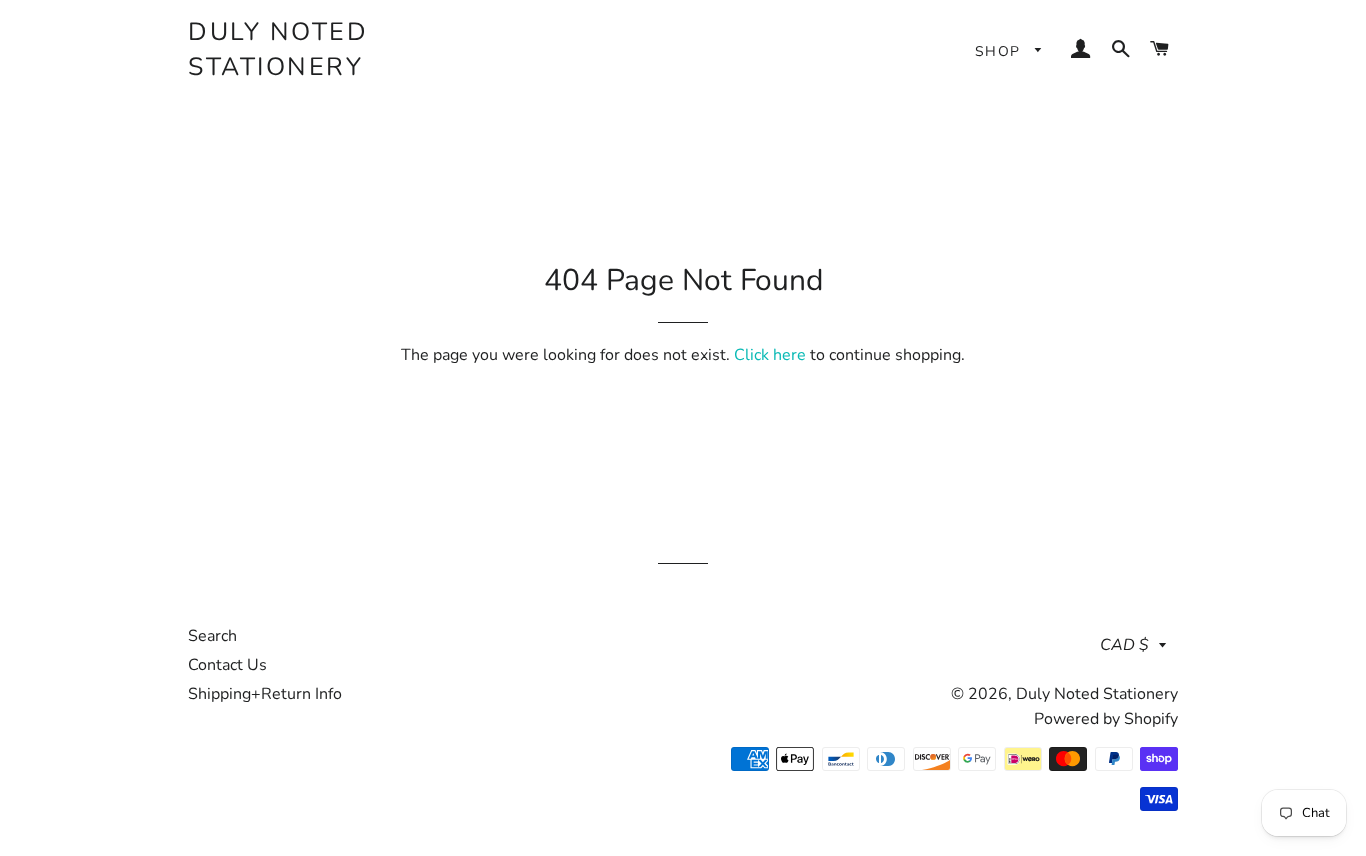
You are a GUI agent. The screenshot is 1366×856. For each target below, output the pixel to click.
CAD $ (1124, 645)
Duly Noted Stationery (278, 49)
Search (212, 636)
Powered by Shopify (1106, 719)
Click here (770, 355)
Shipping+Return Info (265, 694)
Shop (1000, 51)
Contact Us (227, 665)
